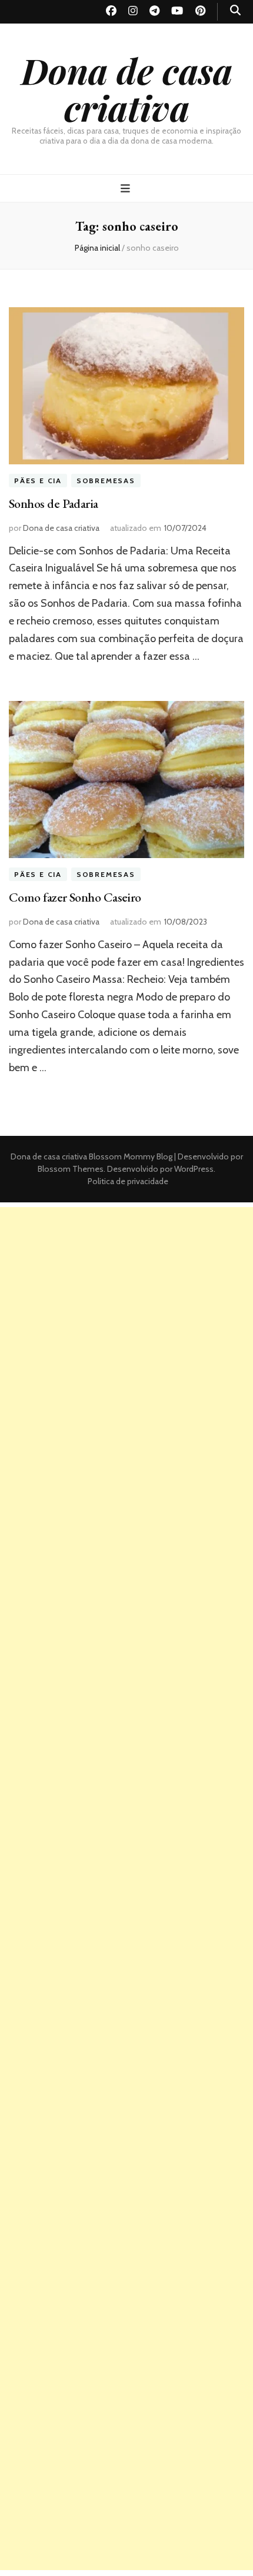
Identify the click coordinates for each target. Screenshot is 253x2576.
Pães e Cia (38, 481)
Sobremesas (106, 481)
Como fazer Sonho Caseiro (75, 897)
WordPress (194, 1169)
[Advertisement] (126, 1334)
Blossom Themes (71, 1169)
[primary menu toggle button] (127, 189)
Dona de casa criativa (127, 89)
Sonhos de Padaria (54, 503)
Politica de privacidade (128, 1181)
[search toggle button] (235, 10)
